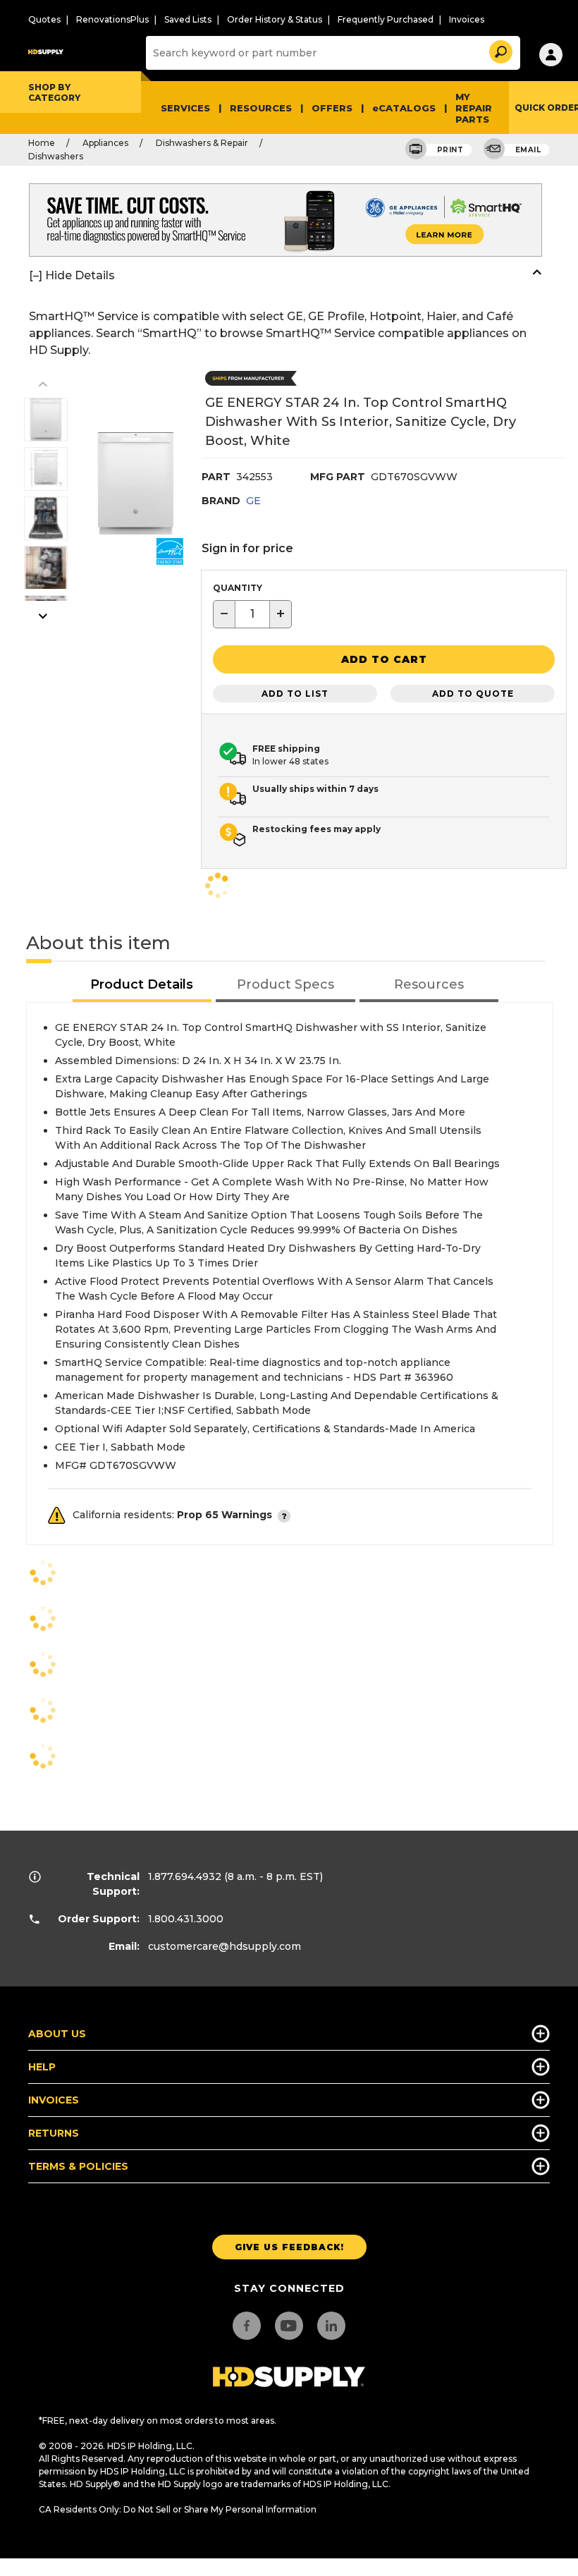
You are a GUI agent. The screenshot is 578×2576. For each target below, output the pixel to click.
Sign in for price (247, 548)
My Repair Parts (474, 108)
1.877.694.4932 (185, 1876)
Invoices (467, 19)
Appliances (105, 143)
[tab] (142, 985)
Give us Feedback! (289, 2247)
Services (185, 108)
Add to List (295, 694)
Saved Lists (188, 19)
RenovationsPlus (112, 19)
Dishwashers (56, 156)
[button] (500, 50)
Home (42, 143)
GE (253, 501)
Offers (332, 108)
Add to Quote (473, 694)
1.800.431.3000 (186, 1919)
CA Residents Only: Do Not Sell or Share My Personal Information (178, 2509)
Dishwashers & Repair (202, 143)
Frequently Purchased (386, 19)
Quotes (44, 19)
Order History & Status (275, 19)
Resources (261, 108)
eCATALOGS (404, 108)
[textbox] (252, 614)
